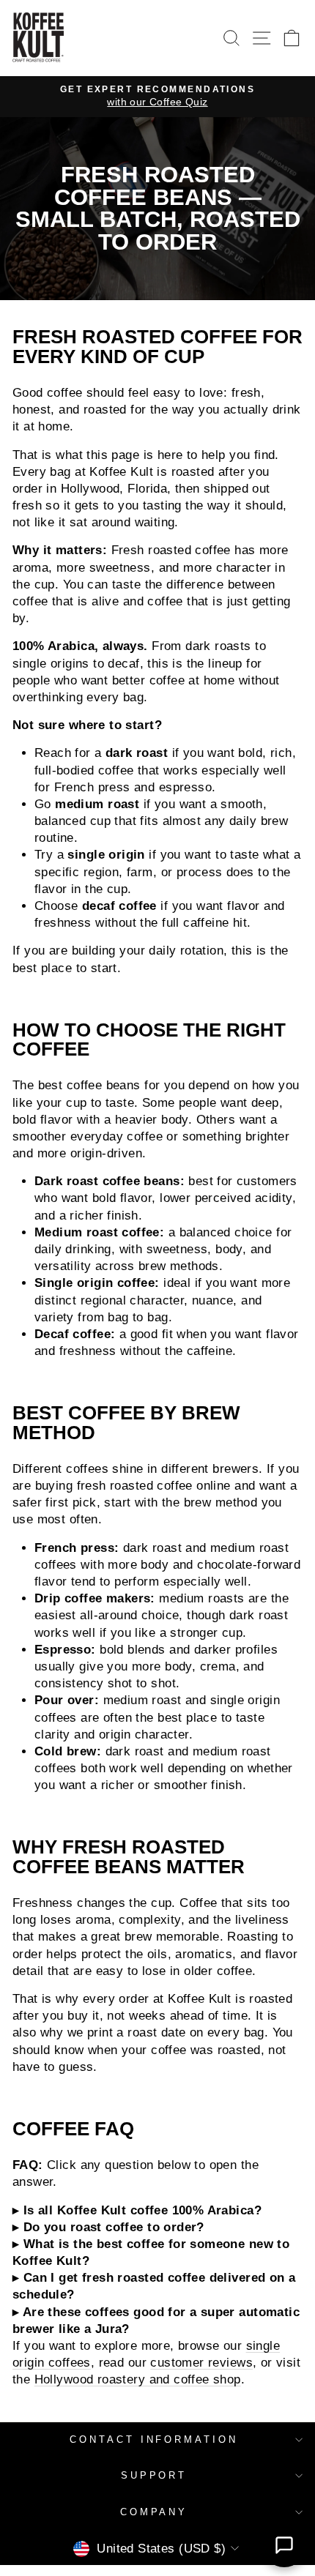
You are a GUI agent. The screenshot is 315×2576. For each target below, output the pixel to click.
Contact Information (154, 2439)
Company (154, 2512)
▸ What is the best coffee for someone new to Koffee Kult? (151, 2252)
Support (154, 2475)
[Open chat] (284, 2545)
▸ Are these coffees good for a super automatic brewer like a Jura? (156, 2321)
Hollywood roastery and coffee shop (138, 2379)
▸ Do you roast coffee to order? (108, 2227)
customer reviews (201, 2363)
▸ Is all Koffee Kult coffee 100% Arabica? (137, 2210)
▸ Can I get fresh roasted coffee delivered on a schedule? (154, 2286)
